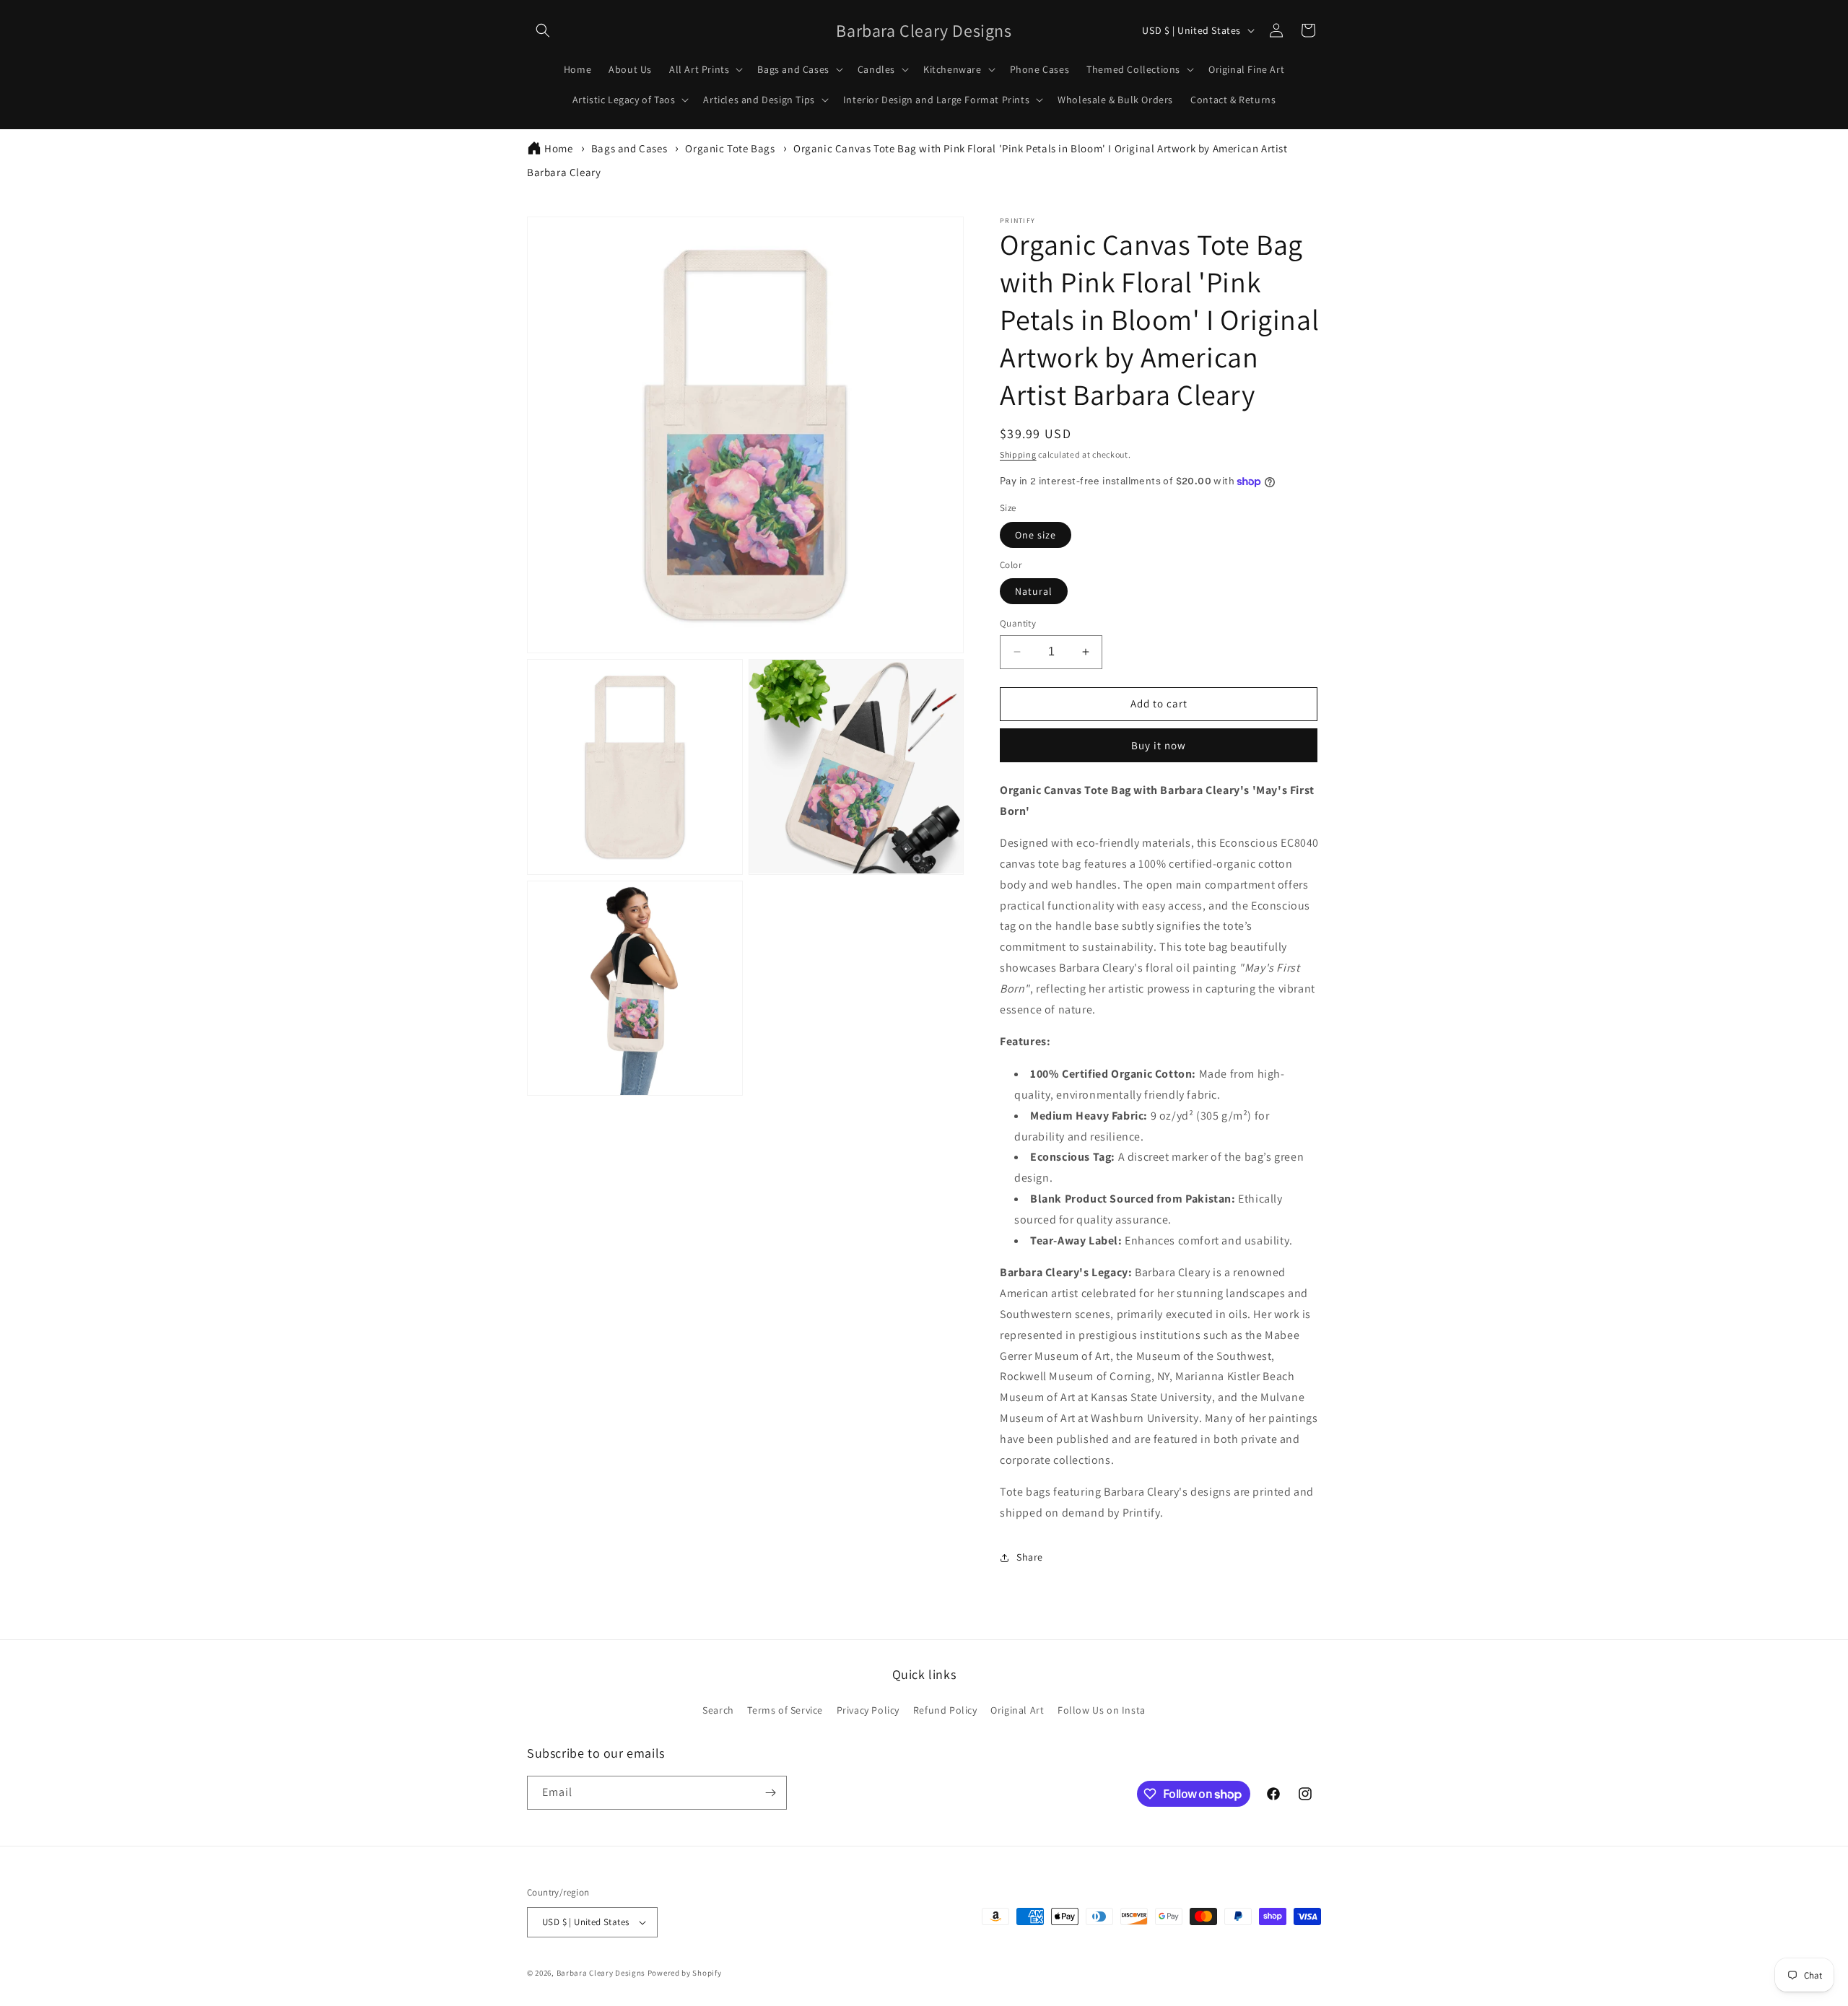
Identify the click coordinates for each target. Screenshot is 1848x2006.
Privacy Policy (868, 1710)
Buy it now (1159, 745)
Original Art (1017, 1710)
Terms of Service (785, 1710)
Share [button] (1030, 1557)
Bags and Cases (629, 148)
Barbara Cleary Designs (601, 1973)
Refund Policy (945, 1710)
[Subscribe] (770, 1793)
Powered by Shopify (685, 1973)
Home (558, 148)
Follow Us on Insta (1102, 1710)
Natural (1034, 591)
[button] (543, 30)
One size (1036, 535)
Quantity (1018, 623)
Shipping (1018, 454)
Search (718, 1710)
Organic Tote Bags (730, 148)
